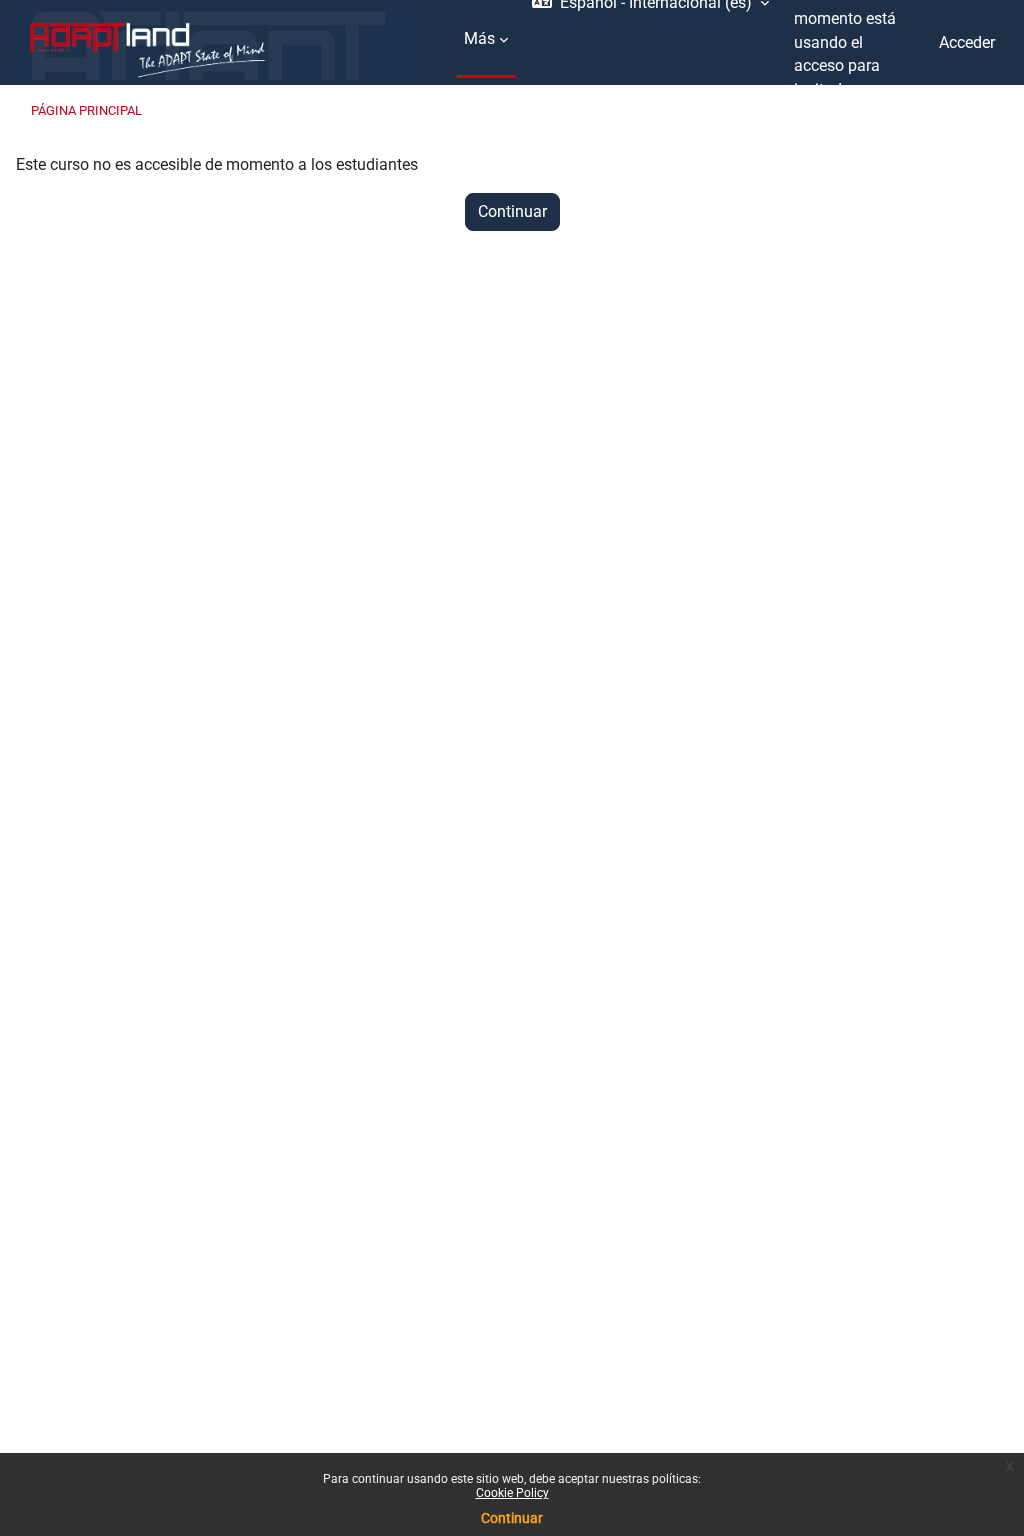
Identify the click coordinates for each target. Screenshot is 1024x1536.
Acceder (967, 42)
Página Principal (86, 110)
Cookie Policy (512, 1493)
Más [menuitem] (479, 38)
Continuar (512, 1518)
